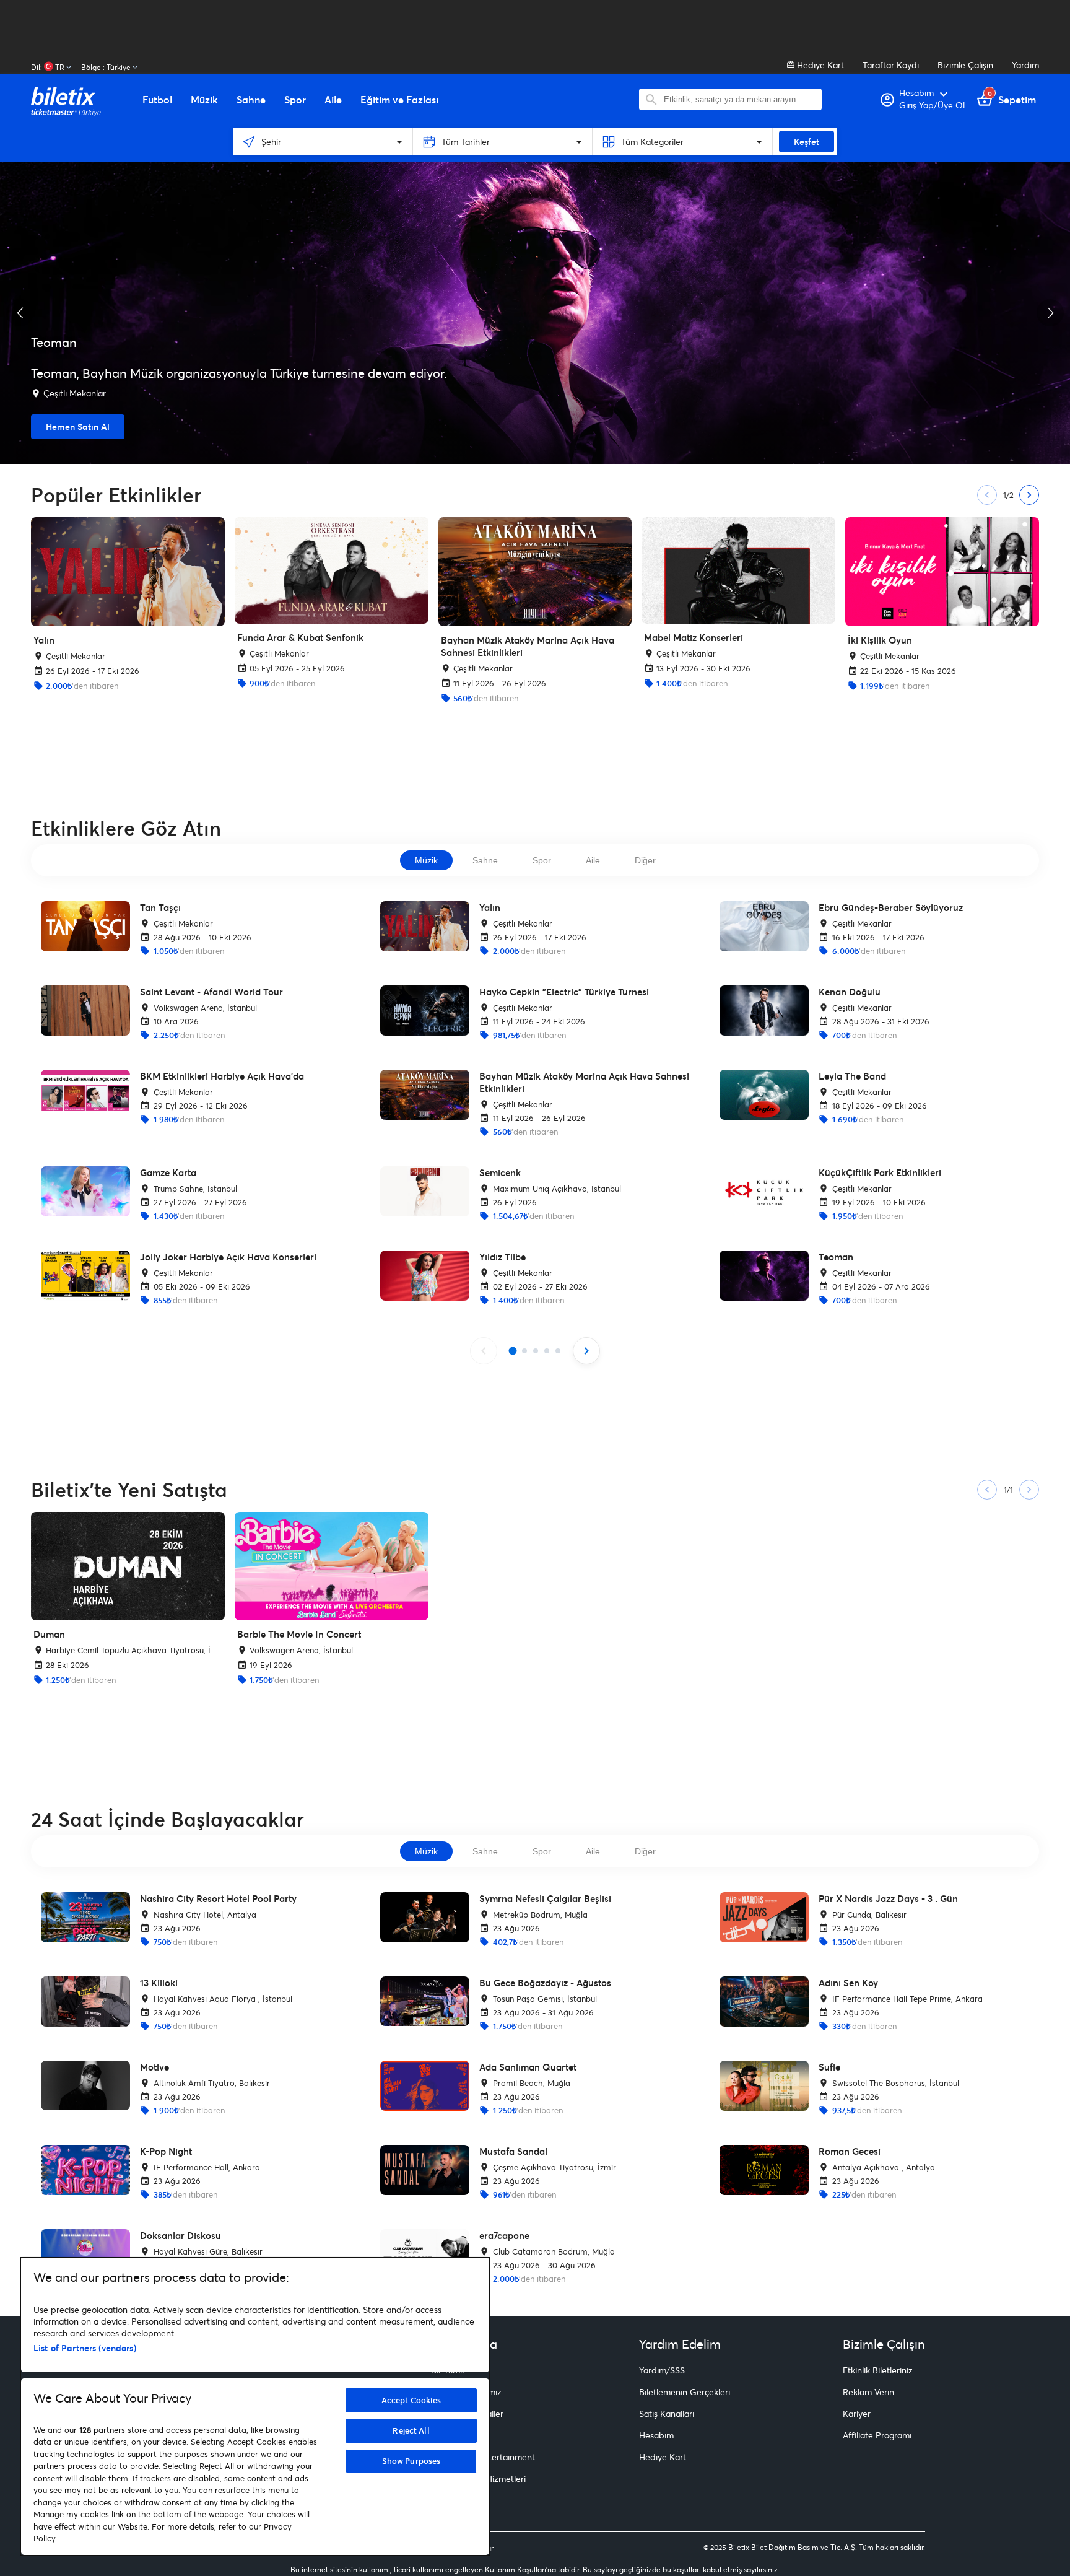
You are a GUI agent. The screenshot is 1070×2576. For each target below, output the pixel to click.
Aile (593, 860)
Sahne (485, 860)
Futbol (157, 100)
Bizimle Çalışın (965, 65)
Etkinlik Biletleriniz (878, 2370)
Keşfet (807, 142)
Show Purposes (411, 2461)
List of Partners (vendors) (85, 2348)
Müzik (426, 860)
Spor (542, 860)
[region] (255, 2406)
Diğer (645, 860)
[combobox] (740, 99)
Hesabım (656, 2435)
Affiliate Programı (877, 2435)
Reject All (411, 2430)
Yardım (1025, 65)
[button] (20, 313)
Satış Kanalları (667, 2413)
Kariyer (857, 2413)
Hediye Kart (819, 65)
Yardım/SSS (662, 2370)
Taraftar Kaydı (891, 65)
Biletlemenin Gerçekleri (685, 2392)
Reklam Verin (868, 2392)
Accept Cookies (411, 2400)
